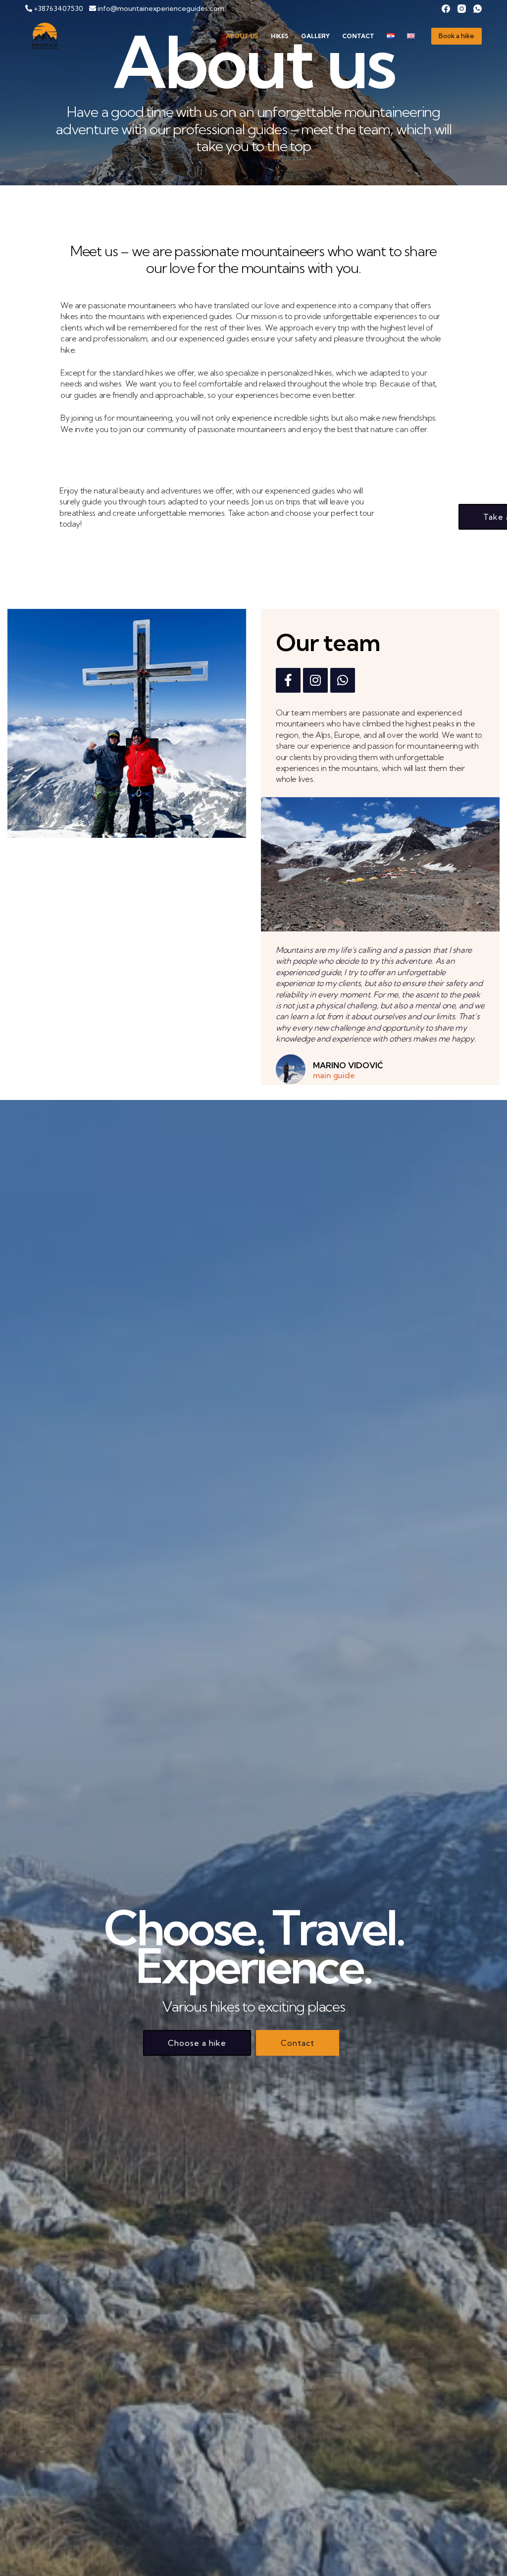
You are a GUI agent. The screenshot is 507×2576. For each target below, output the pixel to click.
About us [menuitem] (242, 36)
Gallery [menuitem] (315, 36)
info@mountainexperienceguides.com (160, 8)
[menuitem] (391, 36)
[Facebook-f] (288, 680)
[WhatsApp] (478, 9)
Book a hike (456, 36)
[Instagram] (462, 9)
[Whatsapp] (343, 680)
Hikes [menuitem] (280, 36)
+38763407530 (60, 8)
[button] (197, 2043)
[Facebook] (446, 9)
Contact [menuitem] (358, 36)
